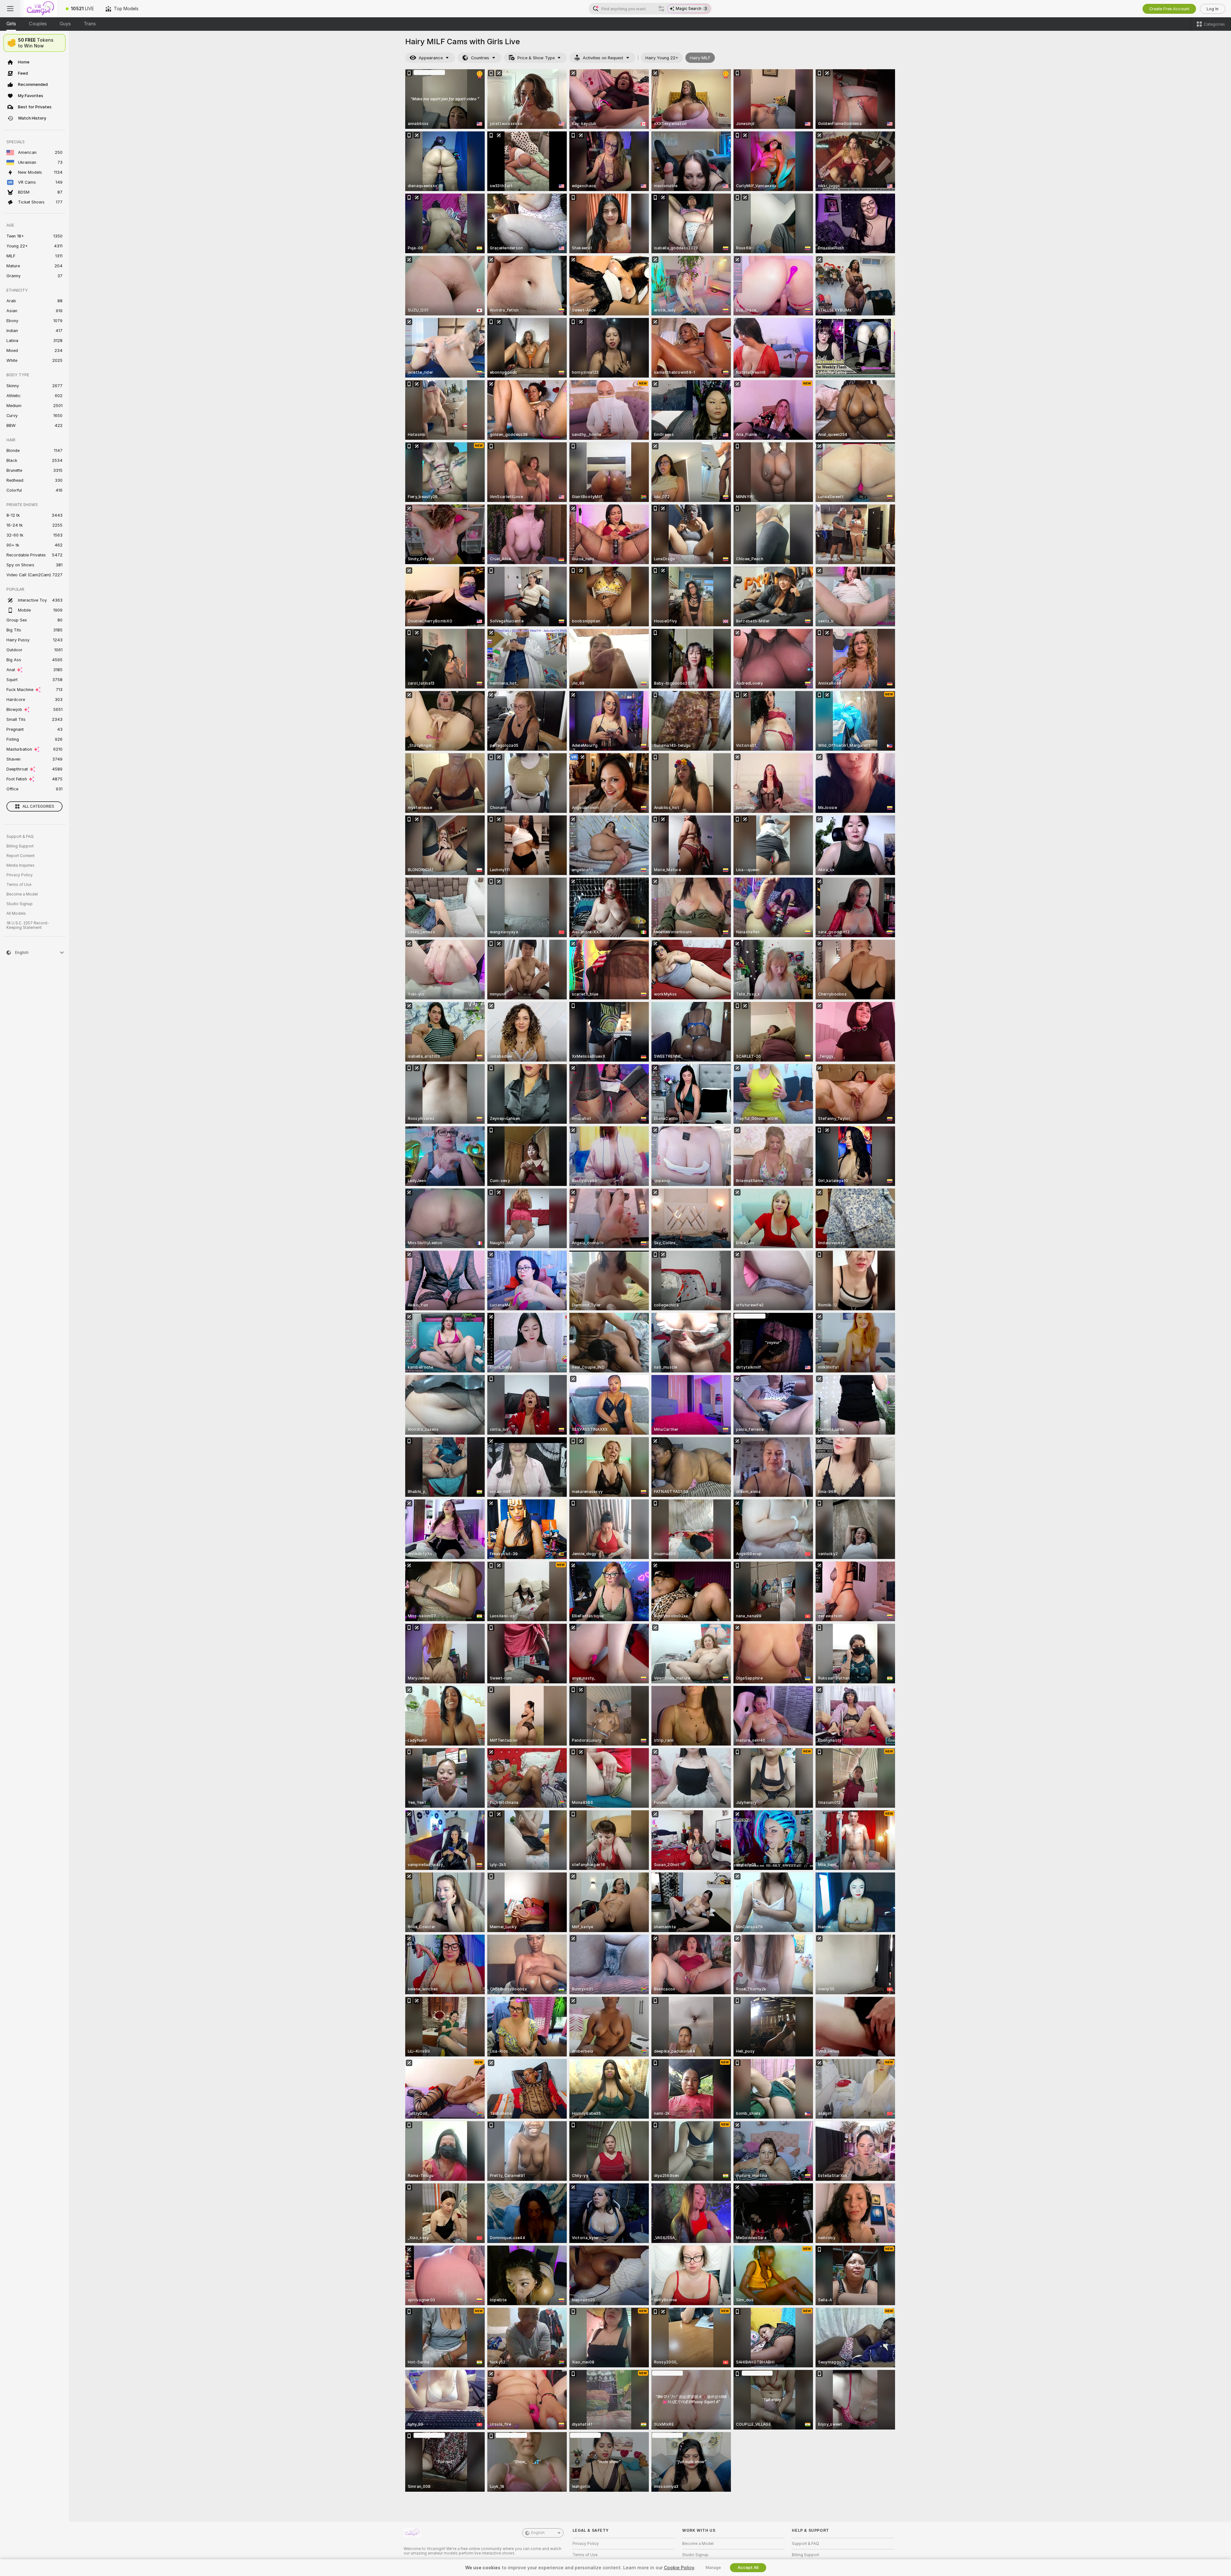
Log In (1213, 9)
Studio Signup (20, 904)
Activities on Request (603, 58)
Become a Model (22, 894)
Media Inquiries (21, 865)
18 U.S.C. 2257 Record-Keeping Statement (28, 925)
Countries (480, 58)
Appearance (431, 58)
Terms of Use (19, 885)
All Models (16, 913)
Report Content (21, 856)
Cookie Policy (679, 2568)
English (538, 2533)
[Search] (661, 9)
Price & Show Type (536, 58)
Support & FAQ (20, 837)
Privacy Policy (20, 875)
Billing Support (20, 846)
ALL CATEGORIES (38, 806)
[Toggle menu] (10, 9)
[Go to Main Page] (40, 9)
